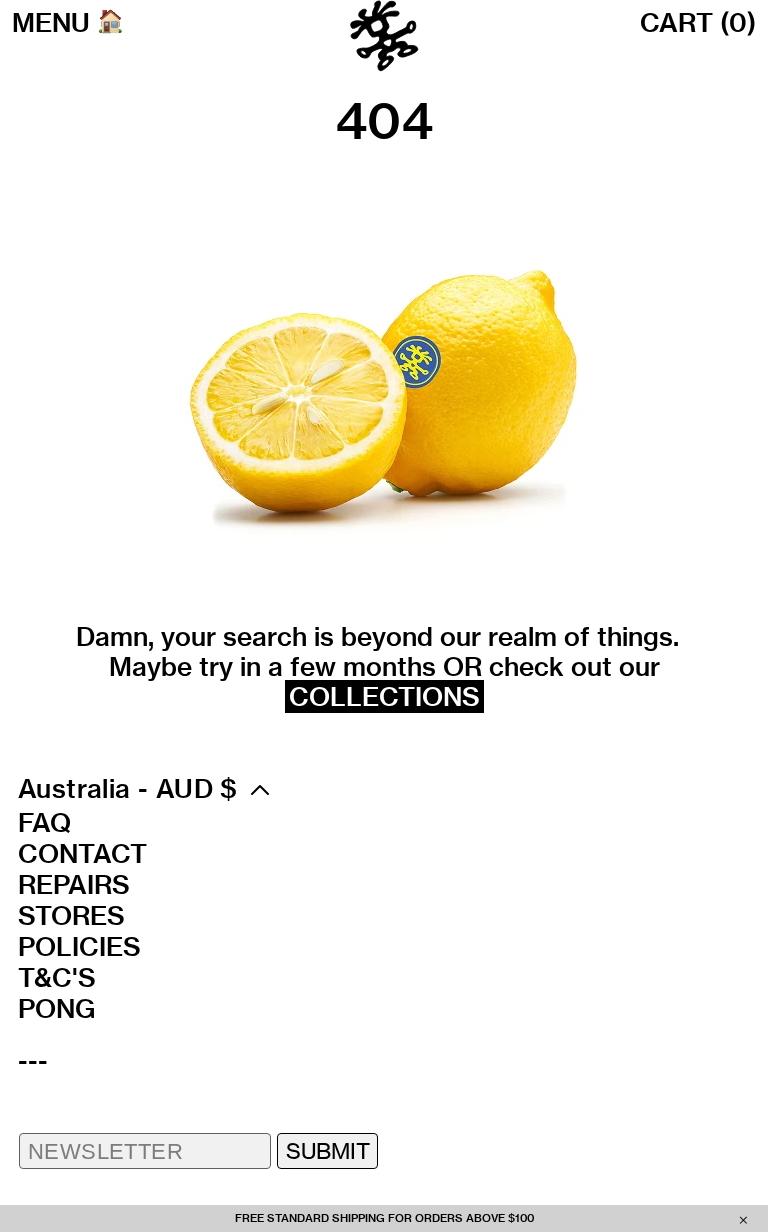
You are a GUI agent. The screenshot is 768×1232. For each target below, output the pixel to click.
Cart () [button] (698, 23)
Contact (82, 854)
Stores (71, 916)
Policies (79, 947)
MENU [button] (51, 23)
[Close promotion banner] (743, 1219)
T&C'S (57, 978)
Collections (384, 696)
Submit (328, 1150)
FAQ (44, 823)
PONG (56, 1009)
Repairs (74, 885)
